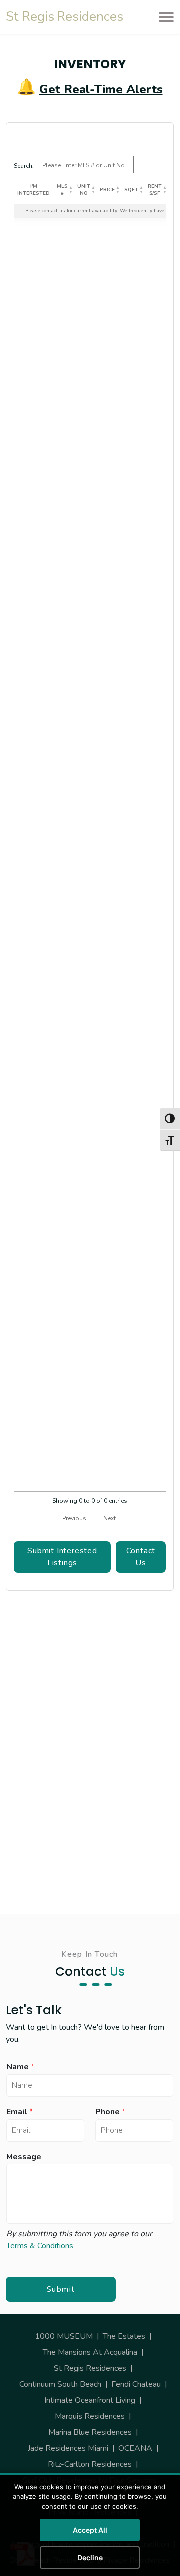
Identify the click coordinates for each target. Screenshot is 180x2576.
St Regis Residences (90, 2368)
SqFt (131, 190)
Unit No (84, 190)
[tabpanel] (90, 869)
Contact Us (141, 1557)
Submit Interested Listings (62, 1557)
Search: (24, 166)
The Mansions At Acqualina (90, 2352)
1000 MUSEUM (64, 2336)
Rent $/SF (155, 190)
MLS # (62, 190)
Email (20, 2112)
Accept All (90, 2530)
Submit (61, 2289)
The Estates (124, 2336)
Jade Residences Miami (68, 2448)
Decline (90, 2557)
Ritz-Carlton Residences (90, 2464)
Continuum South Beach (60, 2384)
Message (24, 2157)
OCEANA (135, 2448)
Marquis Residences (90, 2416)
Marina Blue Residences (90, 2432)
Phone (110, 2112)
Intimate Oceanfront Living (90, 2400)
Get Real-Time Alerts (101, 89)
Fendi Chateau (136, 2384)
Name (20, 2067)
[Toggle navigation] (163, 17)
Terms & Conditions (40, 2246)
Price (107, 190)
